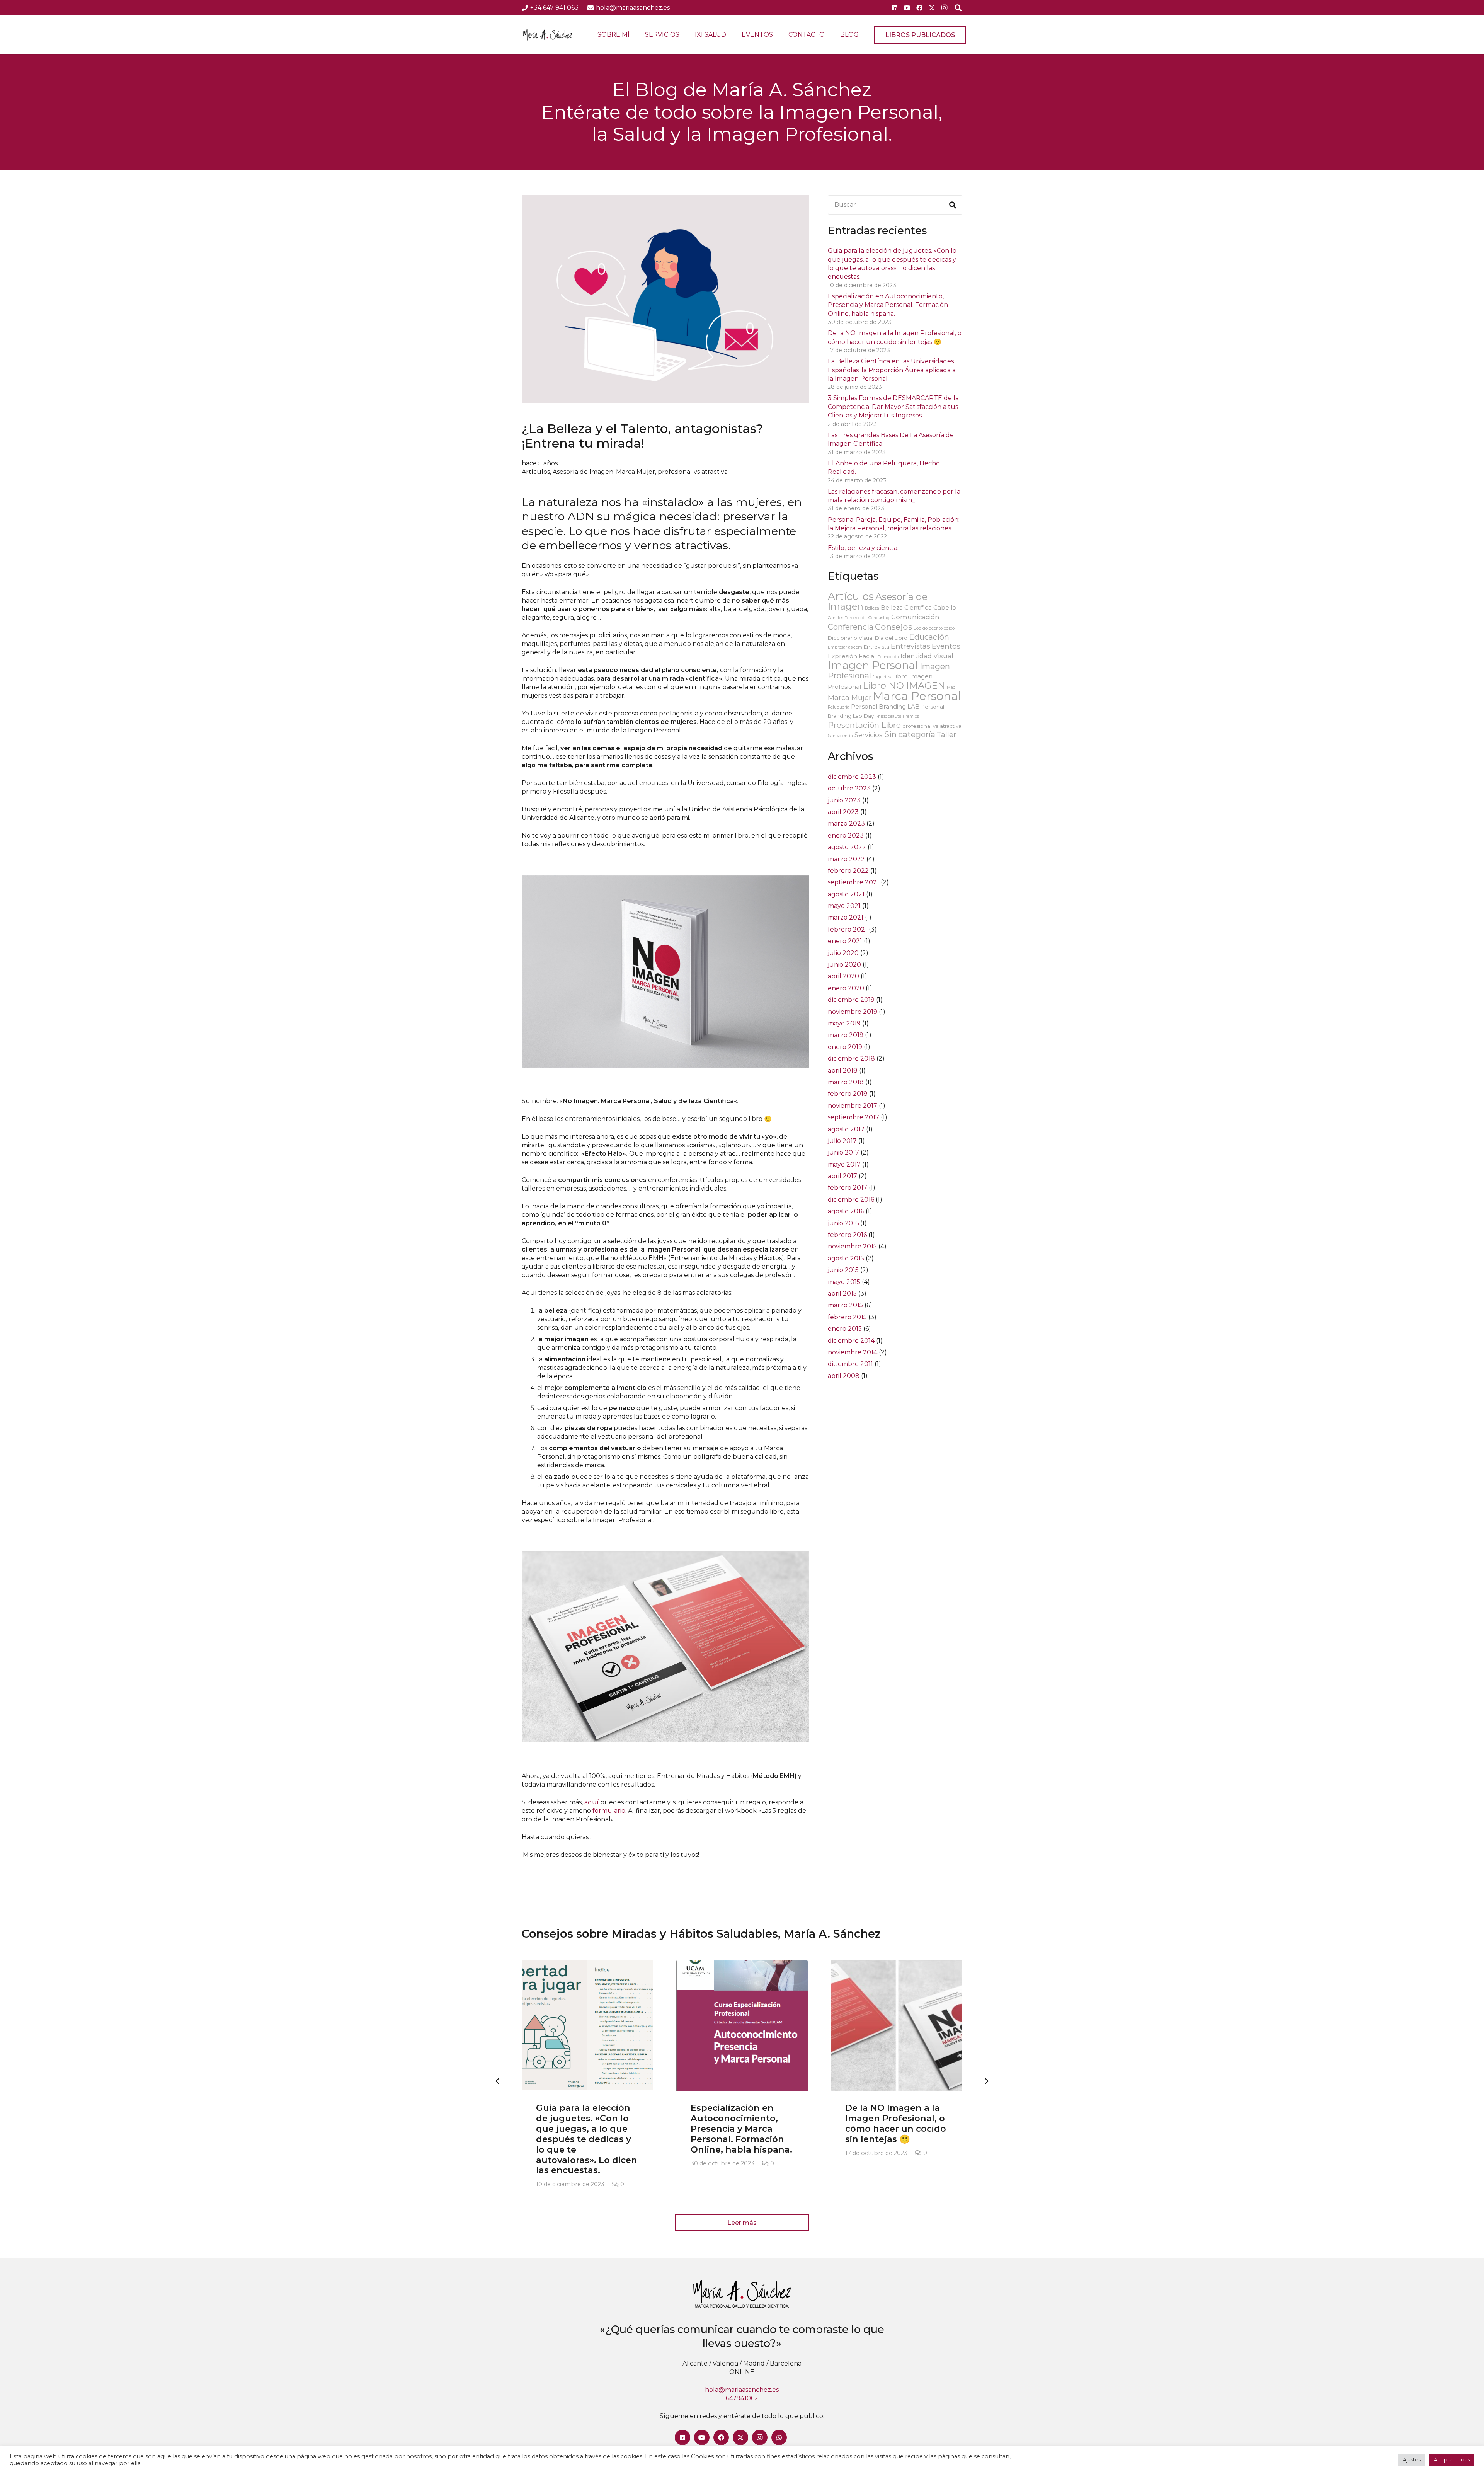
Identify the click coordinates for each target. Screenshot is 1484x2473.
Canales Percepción (847, 618)
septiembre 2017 (853, 1117)
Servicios (869, 735)
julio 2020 (843, 953)
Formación (888, 657)
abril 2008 (844, 1376)
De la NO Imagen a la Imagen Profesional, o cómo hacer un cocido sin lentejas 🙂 (896, 2123)
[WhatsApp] (779, 2437)
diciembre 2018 (851, 1059)
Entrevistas (910, 646)
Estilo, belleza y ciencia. (863, 548)
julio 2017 (842, 1141)
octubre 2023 (849, 788)
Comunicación (915, 617)
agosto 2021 (846, 894)
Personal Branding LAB (885, 706)
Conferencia (851, 627)
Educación (929, 637)
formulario (609, 1811)
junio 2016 (843, 1223)
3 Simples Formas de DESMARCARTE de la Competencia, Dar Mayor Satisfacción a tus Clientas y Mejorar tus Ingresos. (893, 407)
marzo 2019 (846, 1035)
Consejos (893, 627)
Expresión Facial (852, 656)
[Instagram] (944, 8)
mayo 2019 (844, 1023)
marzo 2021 (846, 917)
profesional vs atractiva (693, 472)
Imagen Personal (873, 665)
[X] (932, 8)
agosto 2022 (847, 847)
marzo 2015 (845, 1305)
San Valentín (840, 736)
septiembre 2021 (853, 882)
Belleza (872, 608)
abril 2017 (842, 1176)
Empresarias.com (845, 647)
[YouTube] (907, 8)
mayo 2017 (844, 1164)
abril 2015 (842, 1294)
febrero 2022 (848, 871)
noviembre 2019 (853, 1012)
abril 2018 (843, 1070)
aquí (591, 1802)
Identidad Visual (927, 656)
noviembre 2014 (853, 1352)
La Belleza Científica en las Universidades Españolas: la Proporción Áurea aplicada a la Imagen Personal (892, 370)
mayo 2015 (844, 1282)
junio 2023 (844, 800)
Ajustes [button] (1412, 2459)
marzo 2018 (846, 1082)
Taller (946, 735)
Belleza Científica (906, 607)
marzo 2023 (846, 823)
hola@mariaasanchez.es (742, 2390)
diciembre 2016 (851, 1200)
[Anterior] (498, 2081)
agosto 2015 (846, 1258)
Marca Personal (917, 696)
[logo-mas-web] (547, 35)
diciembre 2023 (852, 777)
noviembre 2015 (852, 1246)
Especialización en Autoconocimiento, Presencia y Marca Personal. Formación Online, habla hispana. (888, 305)
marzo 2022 (846, 859)
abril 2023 (843, 812)
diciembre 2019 (851, 1000)
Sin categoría (910, 734)
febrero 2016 (847, 1235)
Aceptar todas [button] (1452, 2459)
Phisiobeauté (888, 716)
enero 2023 (846, 835)
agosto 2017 (846, 1129)
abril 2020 (843, 976)
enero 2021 (845, 941)
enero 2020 (846, 988)
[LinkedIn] (895, 8)
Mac (951, 687)
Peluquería (839, 707)
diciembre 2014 (851, 1341)
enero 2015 (845, 1329)
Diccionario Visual (851, 638)
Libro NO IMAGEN (904, 686)
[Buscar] (953, 205)
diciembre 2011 (850, 1364)
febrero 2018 (848, 1094)
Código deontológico (934, 628)
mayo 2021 (844, 906)
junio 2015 (843, 1270)
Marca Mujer (636, 472)
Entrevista (876, 647)
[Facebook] (919, 8)
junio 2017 (843, 1152)
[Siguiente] (986, 2081)
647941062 (742, 2398)
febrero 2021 (848, 929)
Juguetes (882, 677)
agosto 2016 (846, 1211)
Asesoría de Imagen (583, 472)
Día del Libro (891, 638)
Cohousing (879, 618)
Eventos (946, 646)
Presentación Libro (864, 725)
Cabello (945, 607)
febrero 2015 (847, 1317)
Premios (911, 716)
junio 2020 (844, 965)
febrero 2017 (848, 1188)
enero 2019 (845, 1047)
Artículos (536, 472)
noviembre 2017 (853, 1106)
